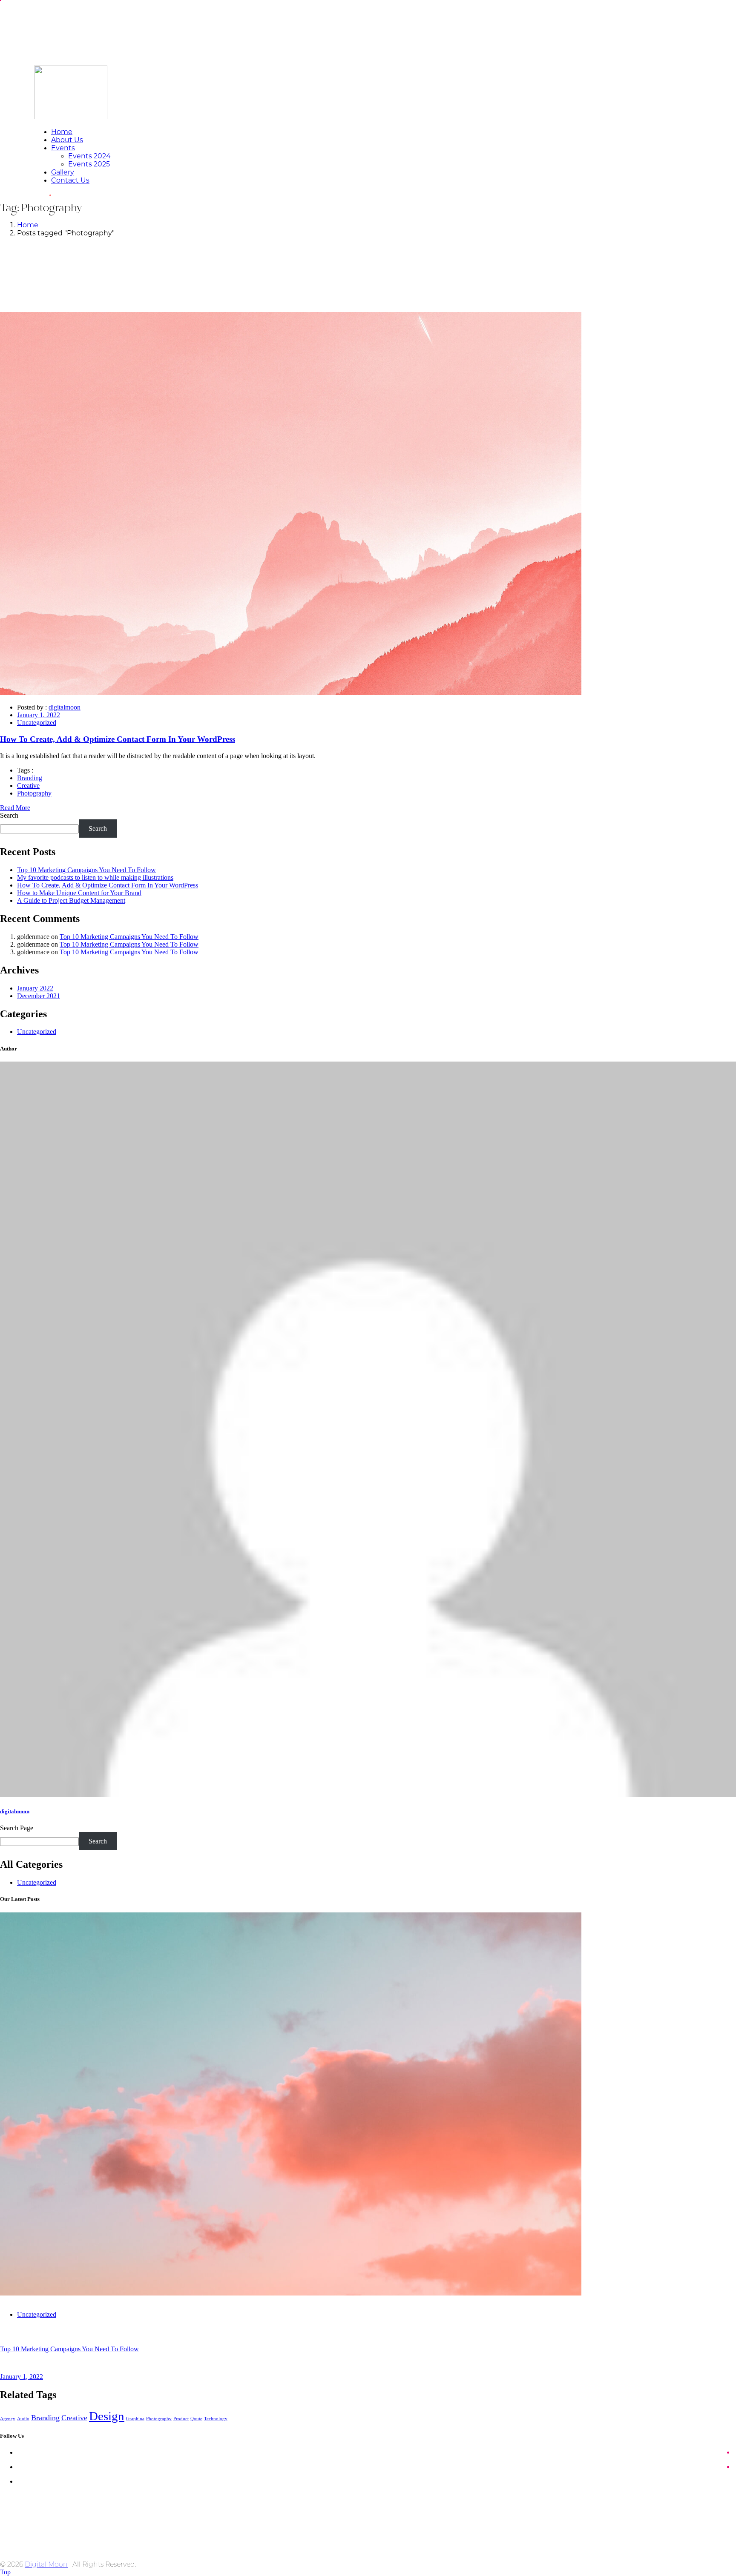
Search (9, 815)
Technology (216, 2419)
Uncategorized (37, 723)
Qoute (196, 2419)
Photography (34, 793)
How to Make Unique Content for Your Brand (79, 893)
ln (22, 2481)
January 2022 (35, 988)
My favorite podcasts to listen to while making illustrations (95, 877)
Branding (30, 778)
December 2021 (39, 996)
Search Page (17, 1828)
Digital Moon (46, 2564)
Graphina (135, 2419)
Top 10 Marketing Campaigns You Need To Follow (86, 870)
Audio (23, 2419)
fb (21, 2452)
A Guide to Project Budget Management (71, 900)
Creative (28, 786)
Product (181, 2419)
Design (107, 2416)
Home (28, 225)
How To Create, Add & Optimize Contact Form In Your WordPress (108, 885)
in (21, 2467)
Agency (8, 2419)
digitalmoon (65, 707)
